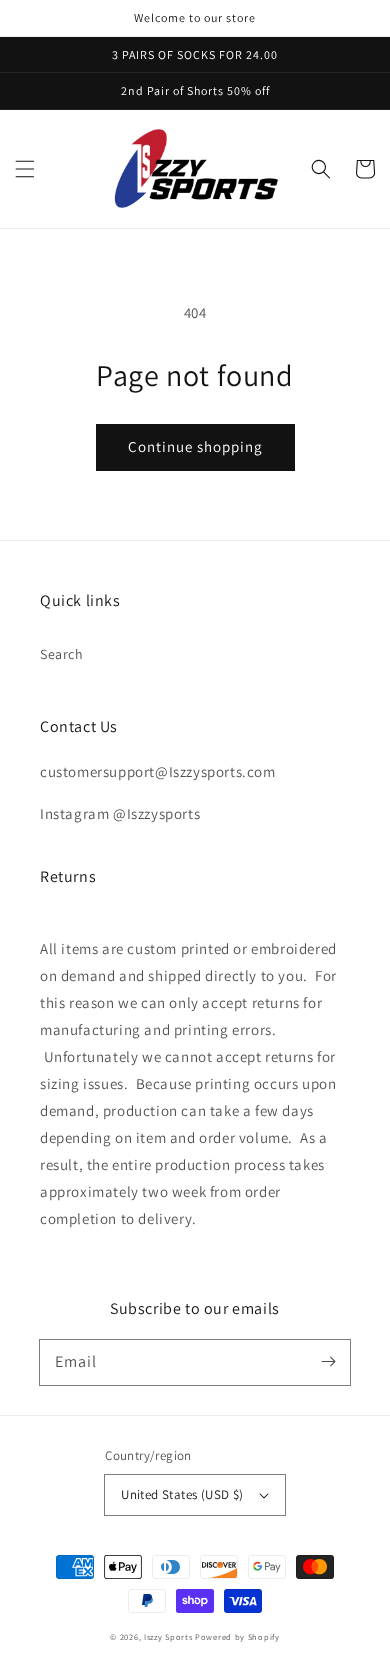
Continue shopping (195, 446)
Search (62, 654)
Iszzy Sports (168, 1636)
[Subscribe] (328, 1362)
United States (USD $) (182, 1494)
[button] (25, 169)
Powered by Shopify (237, 1636)
